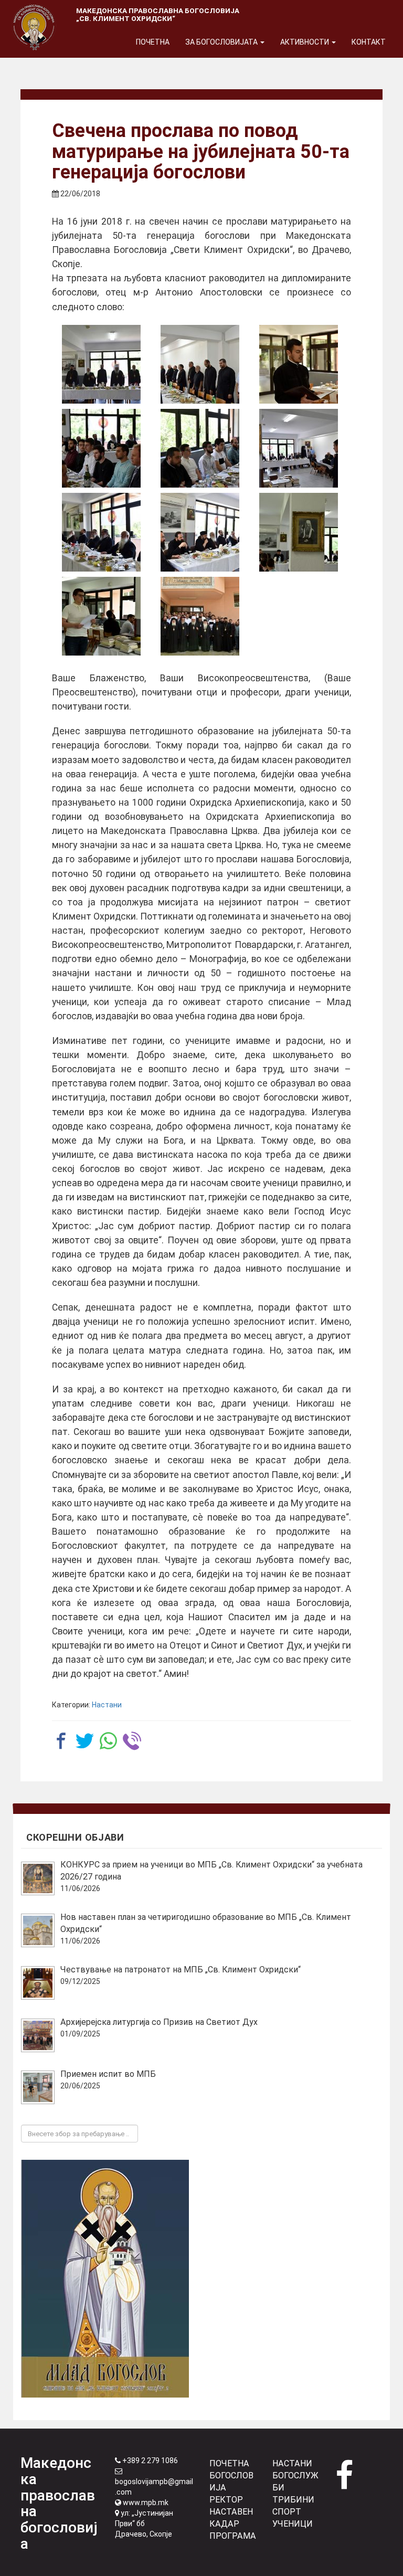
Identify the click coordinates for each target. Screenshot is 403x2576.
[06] (299, 448)
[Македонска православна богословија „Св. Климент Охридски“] (34, 13)
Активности (305, 42)
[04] (101, 448)
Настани (107, 1705)
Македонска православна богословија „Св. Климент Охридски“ (158, 14)
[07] (101, 532)
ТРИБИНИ (293, 2500)
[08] (200, 532)
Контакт (369, 42)
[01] (101, 364)
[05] (200, 448)
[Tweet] (85, 1741)
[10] (101, 616)
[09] (299, 532)
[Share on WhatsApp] (108, 1741)
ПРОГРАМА (233, 2536)
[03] (299, 364)
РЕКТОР (226, 2500)
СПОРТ (287, 2512)
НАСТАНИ (292, 2463)
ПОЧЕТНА (229, 2463)
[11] (200, 616)
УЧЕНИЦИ (293, 2524)
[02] (200, 364)
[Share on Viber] (132, 1741)
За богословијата (222, 42)
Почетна (153, 42)
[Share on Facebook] (61, 1741)
